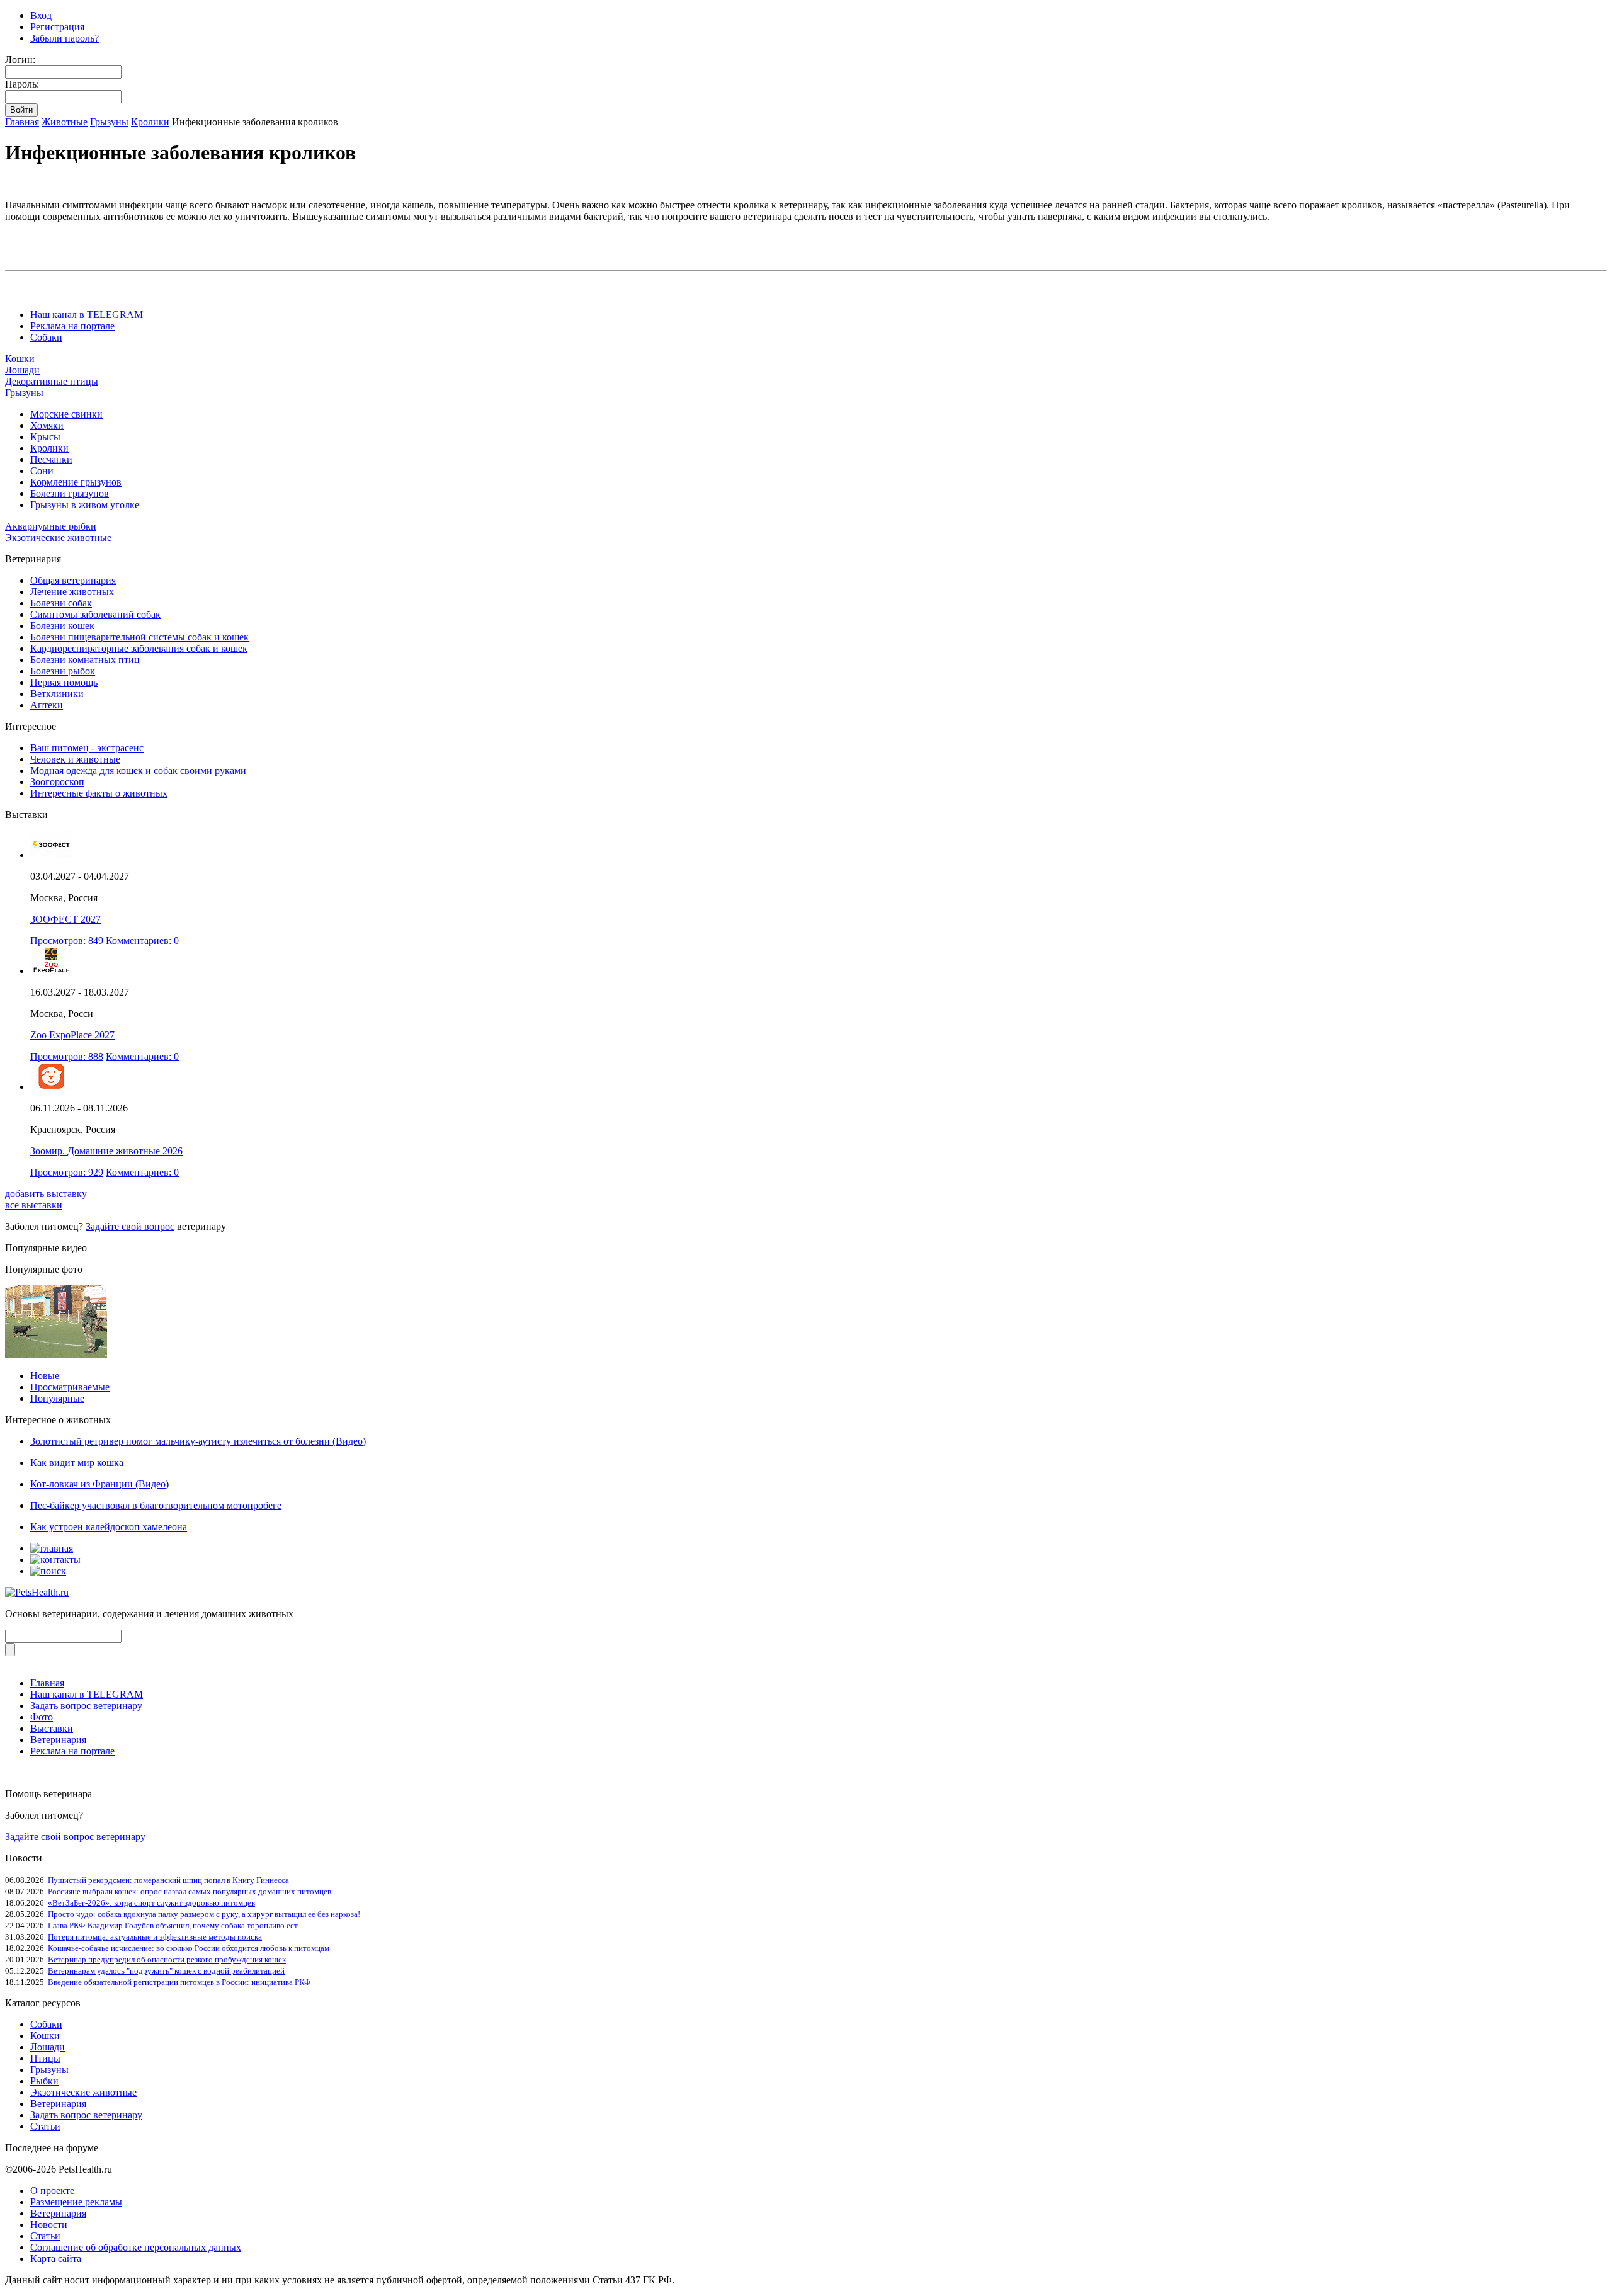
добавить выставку (46, 1194)
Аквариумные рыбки (51, 526)
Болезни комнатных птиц (85, 660)
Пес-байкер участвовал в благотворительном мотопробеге (156, 1505)
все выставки (34, 1205)
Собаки (46, 337)
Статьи (45, 2126)
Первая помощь (64, 682)
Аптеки (47, 705)
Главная (22, 122)
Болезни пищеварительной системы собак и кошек (139, 637)
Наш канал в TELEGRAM (87, 315)
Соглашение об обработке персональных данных (136, 2247)
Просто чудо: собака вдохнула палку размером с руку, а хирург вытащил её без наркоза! (204, 1914)
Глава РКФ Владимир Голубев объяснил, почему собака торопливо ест (173, 1925)
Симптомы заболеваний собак (95, 614)
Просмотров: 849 (67, 941)
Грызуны (109, 122)
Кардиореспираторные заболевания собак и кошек (139, 648)
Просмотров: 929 (67, 1172)
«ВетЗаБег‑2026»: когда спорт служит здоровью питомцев (151, 1903)
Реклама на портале (72, 326)
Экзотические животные (58, 537)
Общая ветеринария (73, 580)
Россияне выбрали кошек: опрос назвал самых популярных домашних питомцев (190, 1891)
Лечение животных (72, 592)
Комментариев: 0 (142, 941)
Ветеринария (58, 1740)
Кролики (150, 122)
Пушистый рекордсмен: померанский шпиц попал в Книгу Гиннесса (168, 1880)
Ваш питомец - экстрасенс (87, 748)
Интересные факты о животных (99, 793)
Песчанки (51, 459)
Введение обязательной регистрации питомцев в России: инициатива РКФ (179, 1982)
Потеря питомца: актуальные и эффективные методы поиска (155, 1937)
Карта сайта (56, 2259)
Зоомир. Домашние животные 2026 (106, 1151)
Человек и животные (75, 759)
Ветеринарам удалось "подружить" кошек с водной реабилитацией (166, 1971)
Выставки (52, 1728)
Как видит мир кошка (77, 1463)
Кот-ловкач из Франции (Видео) (99, 1484)
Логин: (20, 60)
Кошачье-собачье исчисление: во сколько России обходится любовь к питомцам (189, 1948)
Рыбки (44, 2081)
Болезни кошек (62, 626)
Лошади (22, 370)
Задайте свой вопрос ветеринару (75, 1837)
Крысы (45, 437)
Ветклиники (57, 694)
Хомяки (47, 425)
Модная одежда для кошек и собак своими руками (138, 770)
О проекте (52, 2191)
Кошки (20, 359)
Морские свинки (66, 414)
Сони (42, 471)
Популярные (57, 1398)
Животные (65, 122)
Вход (41, 15)
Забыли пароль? (65, 38)
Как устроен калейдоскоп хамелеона (109, 1527)
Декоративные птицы (52, 381)
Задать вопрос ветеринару (86, 1706)
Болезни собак (61, 603)
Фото (42, 1717)
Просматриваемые (70, 1387)
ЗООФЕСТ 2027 (65, 919)
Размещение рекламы (76, 2202)
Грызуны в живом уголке (85, 505)
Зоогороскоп (57, 782)
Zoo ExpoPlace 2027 (72, 1035)
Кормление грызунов (76, 482)
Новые (45, 1376)
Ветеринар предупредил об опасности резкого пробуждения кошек (167, 1959)
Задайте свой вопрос (130, 1226)
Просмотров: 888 (67, 1056)
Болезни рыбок (63, 671)
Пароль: (22, 84)
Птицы (45, 2058)
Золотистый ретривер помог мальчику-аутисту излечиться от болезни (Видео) (198, 1441)
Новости (49, 2225)
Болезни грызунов (70, 493)
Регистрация (57, 27)
